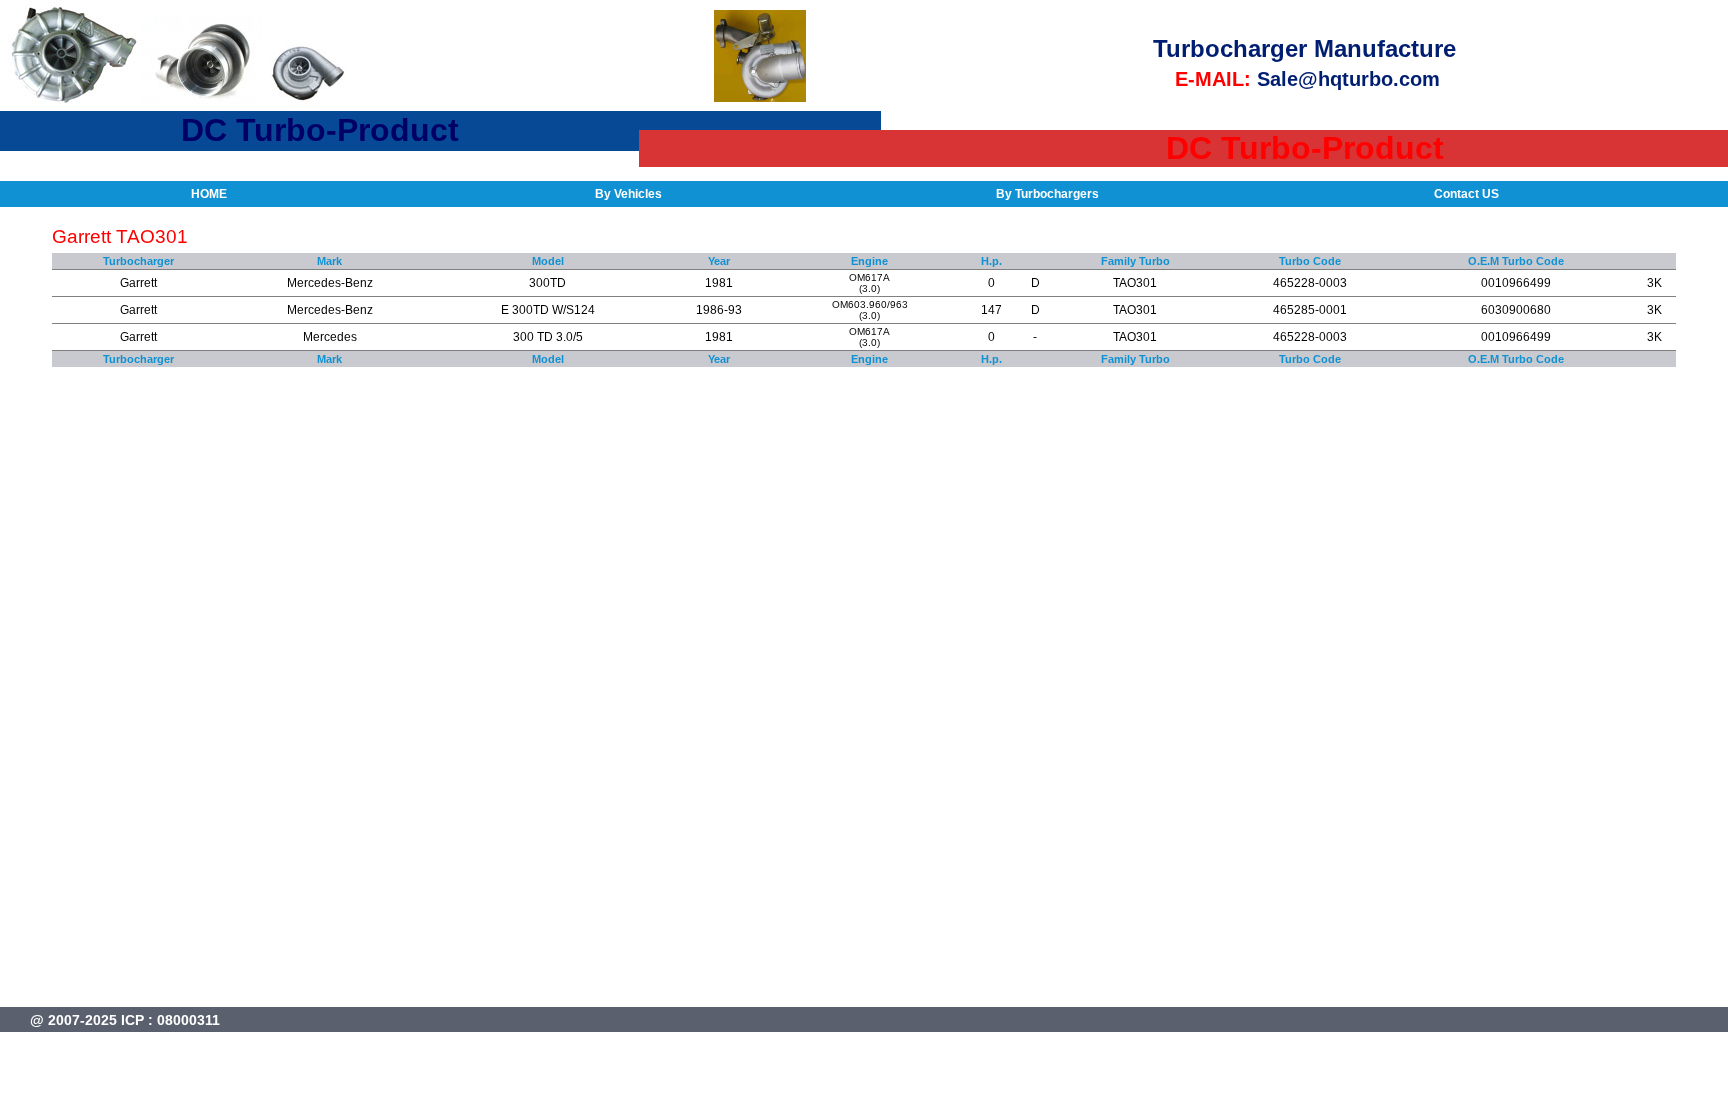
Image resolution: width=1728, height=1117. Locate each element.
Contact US (1466, 194)
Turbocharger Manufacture (1304, 48)
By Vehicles (628, 194)
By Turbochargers (1047, 194)
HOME (209, 194)
